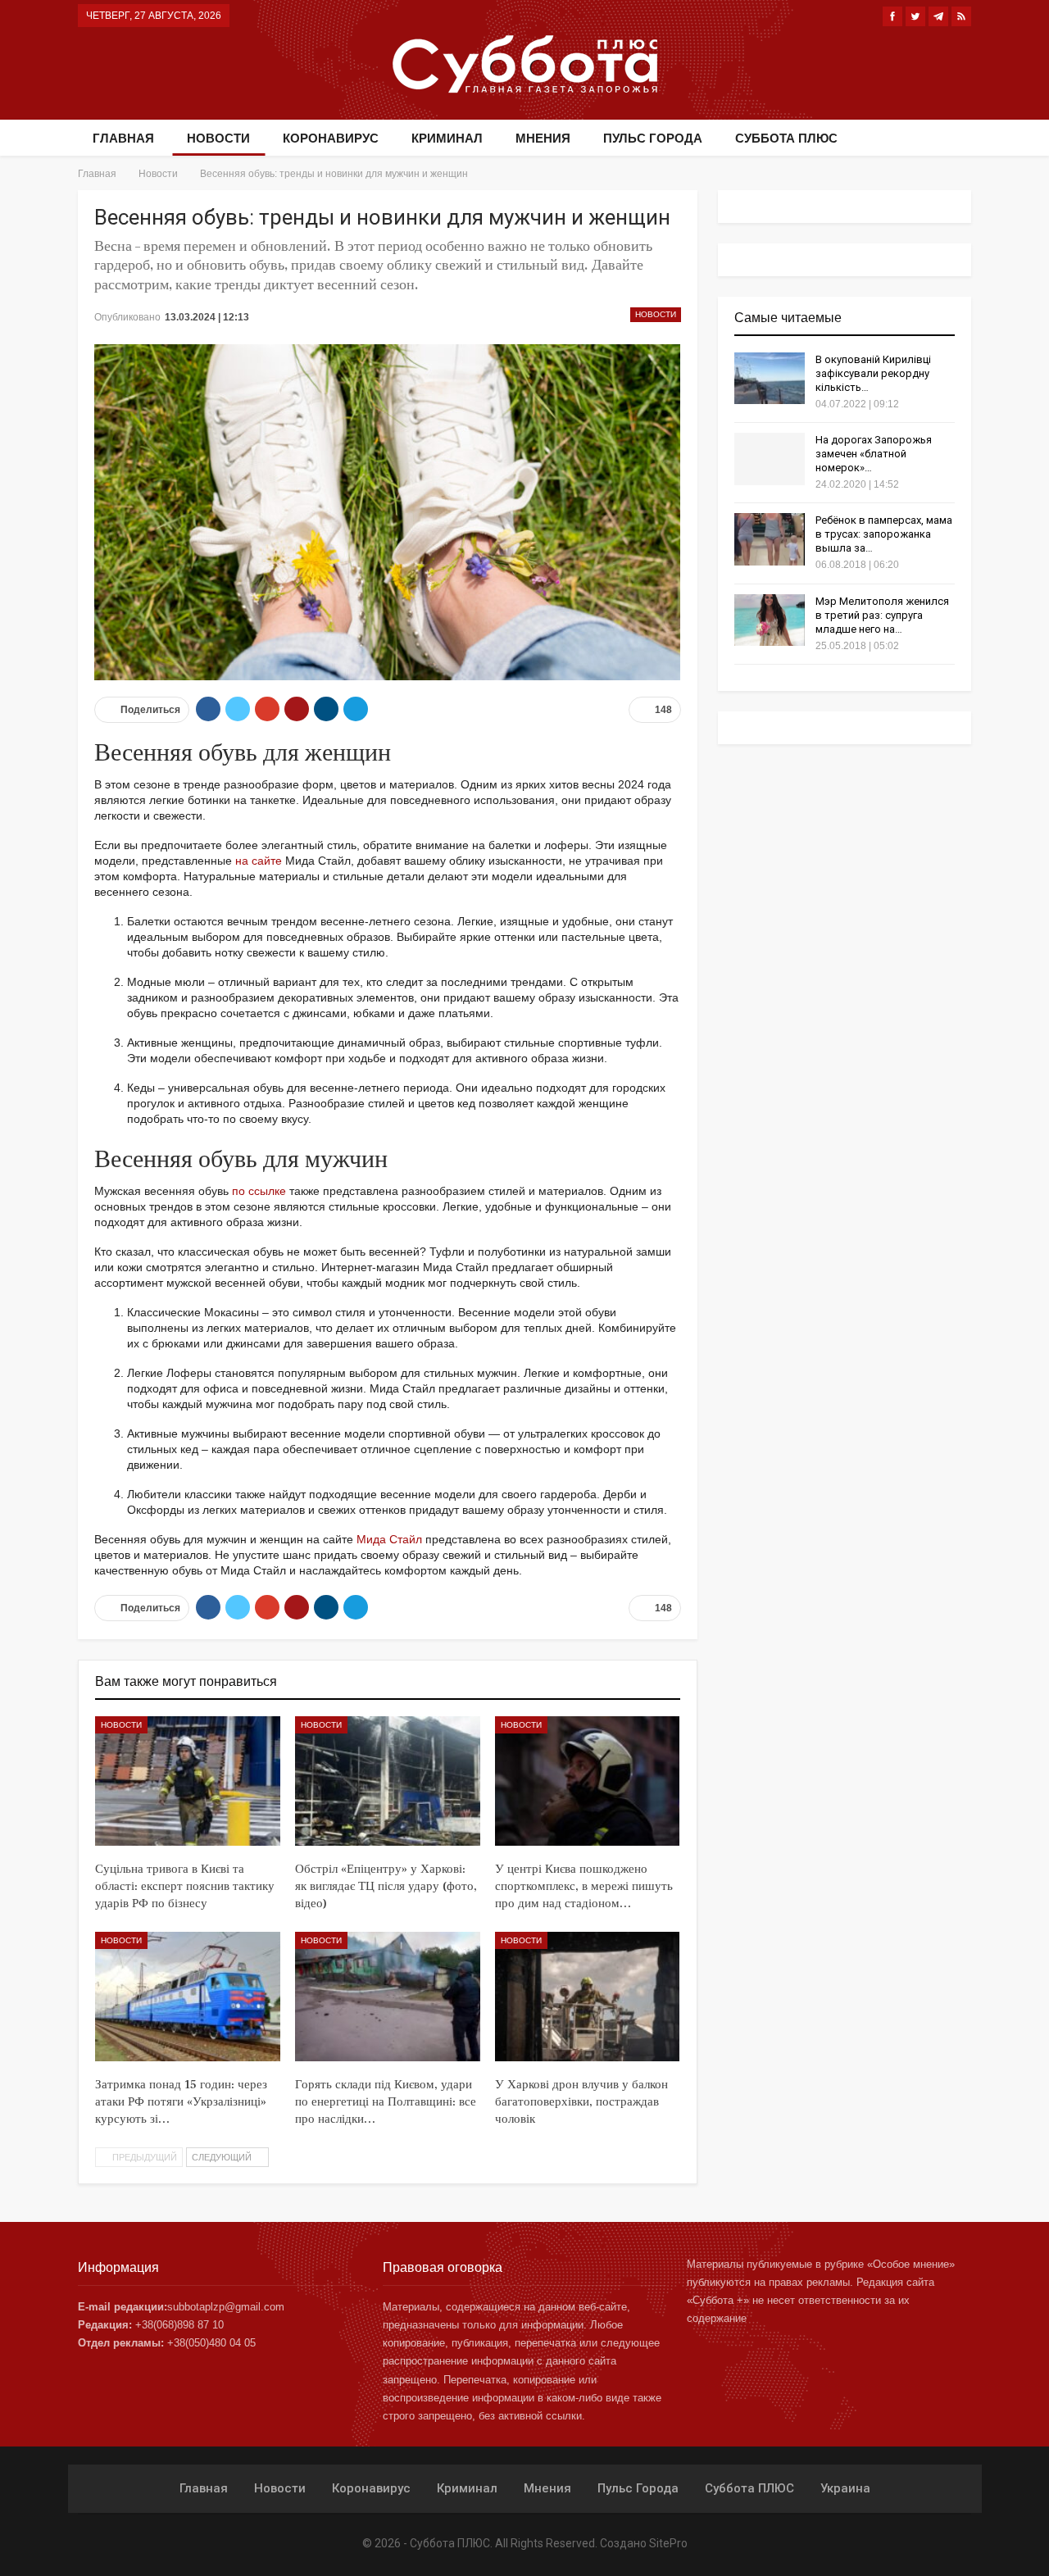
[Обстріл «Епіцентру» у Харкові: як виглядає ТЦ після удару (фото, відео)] (388, 1781)
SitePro (668, 2543)
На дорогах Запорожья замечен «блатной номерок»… (874, 454)
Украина (845, 2488)
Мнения (543, 138)
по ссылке (259, 1191)
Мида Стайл (389, 1539)
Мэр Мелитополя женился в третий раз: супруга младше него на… (882, 615)
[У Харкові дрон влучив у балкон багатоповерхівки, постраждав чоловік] (588, 1997)
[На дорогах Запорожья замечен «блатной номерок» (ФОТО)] (770, 459)
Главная (123, 138)
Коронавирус (331, 138)
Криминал (447, 138)
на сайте (259, 861)
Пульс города (653, 138)
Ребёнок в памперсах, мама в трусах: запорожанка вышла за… (884, 534)
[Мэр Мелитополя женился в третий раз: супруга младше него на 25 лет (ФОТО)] (770, 620)
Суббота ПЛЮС (786, 138)
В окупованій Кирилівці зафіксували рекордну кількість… (873, 373)
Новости (218, 138)
